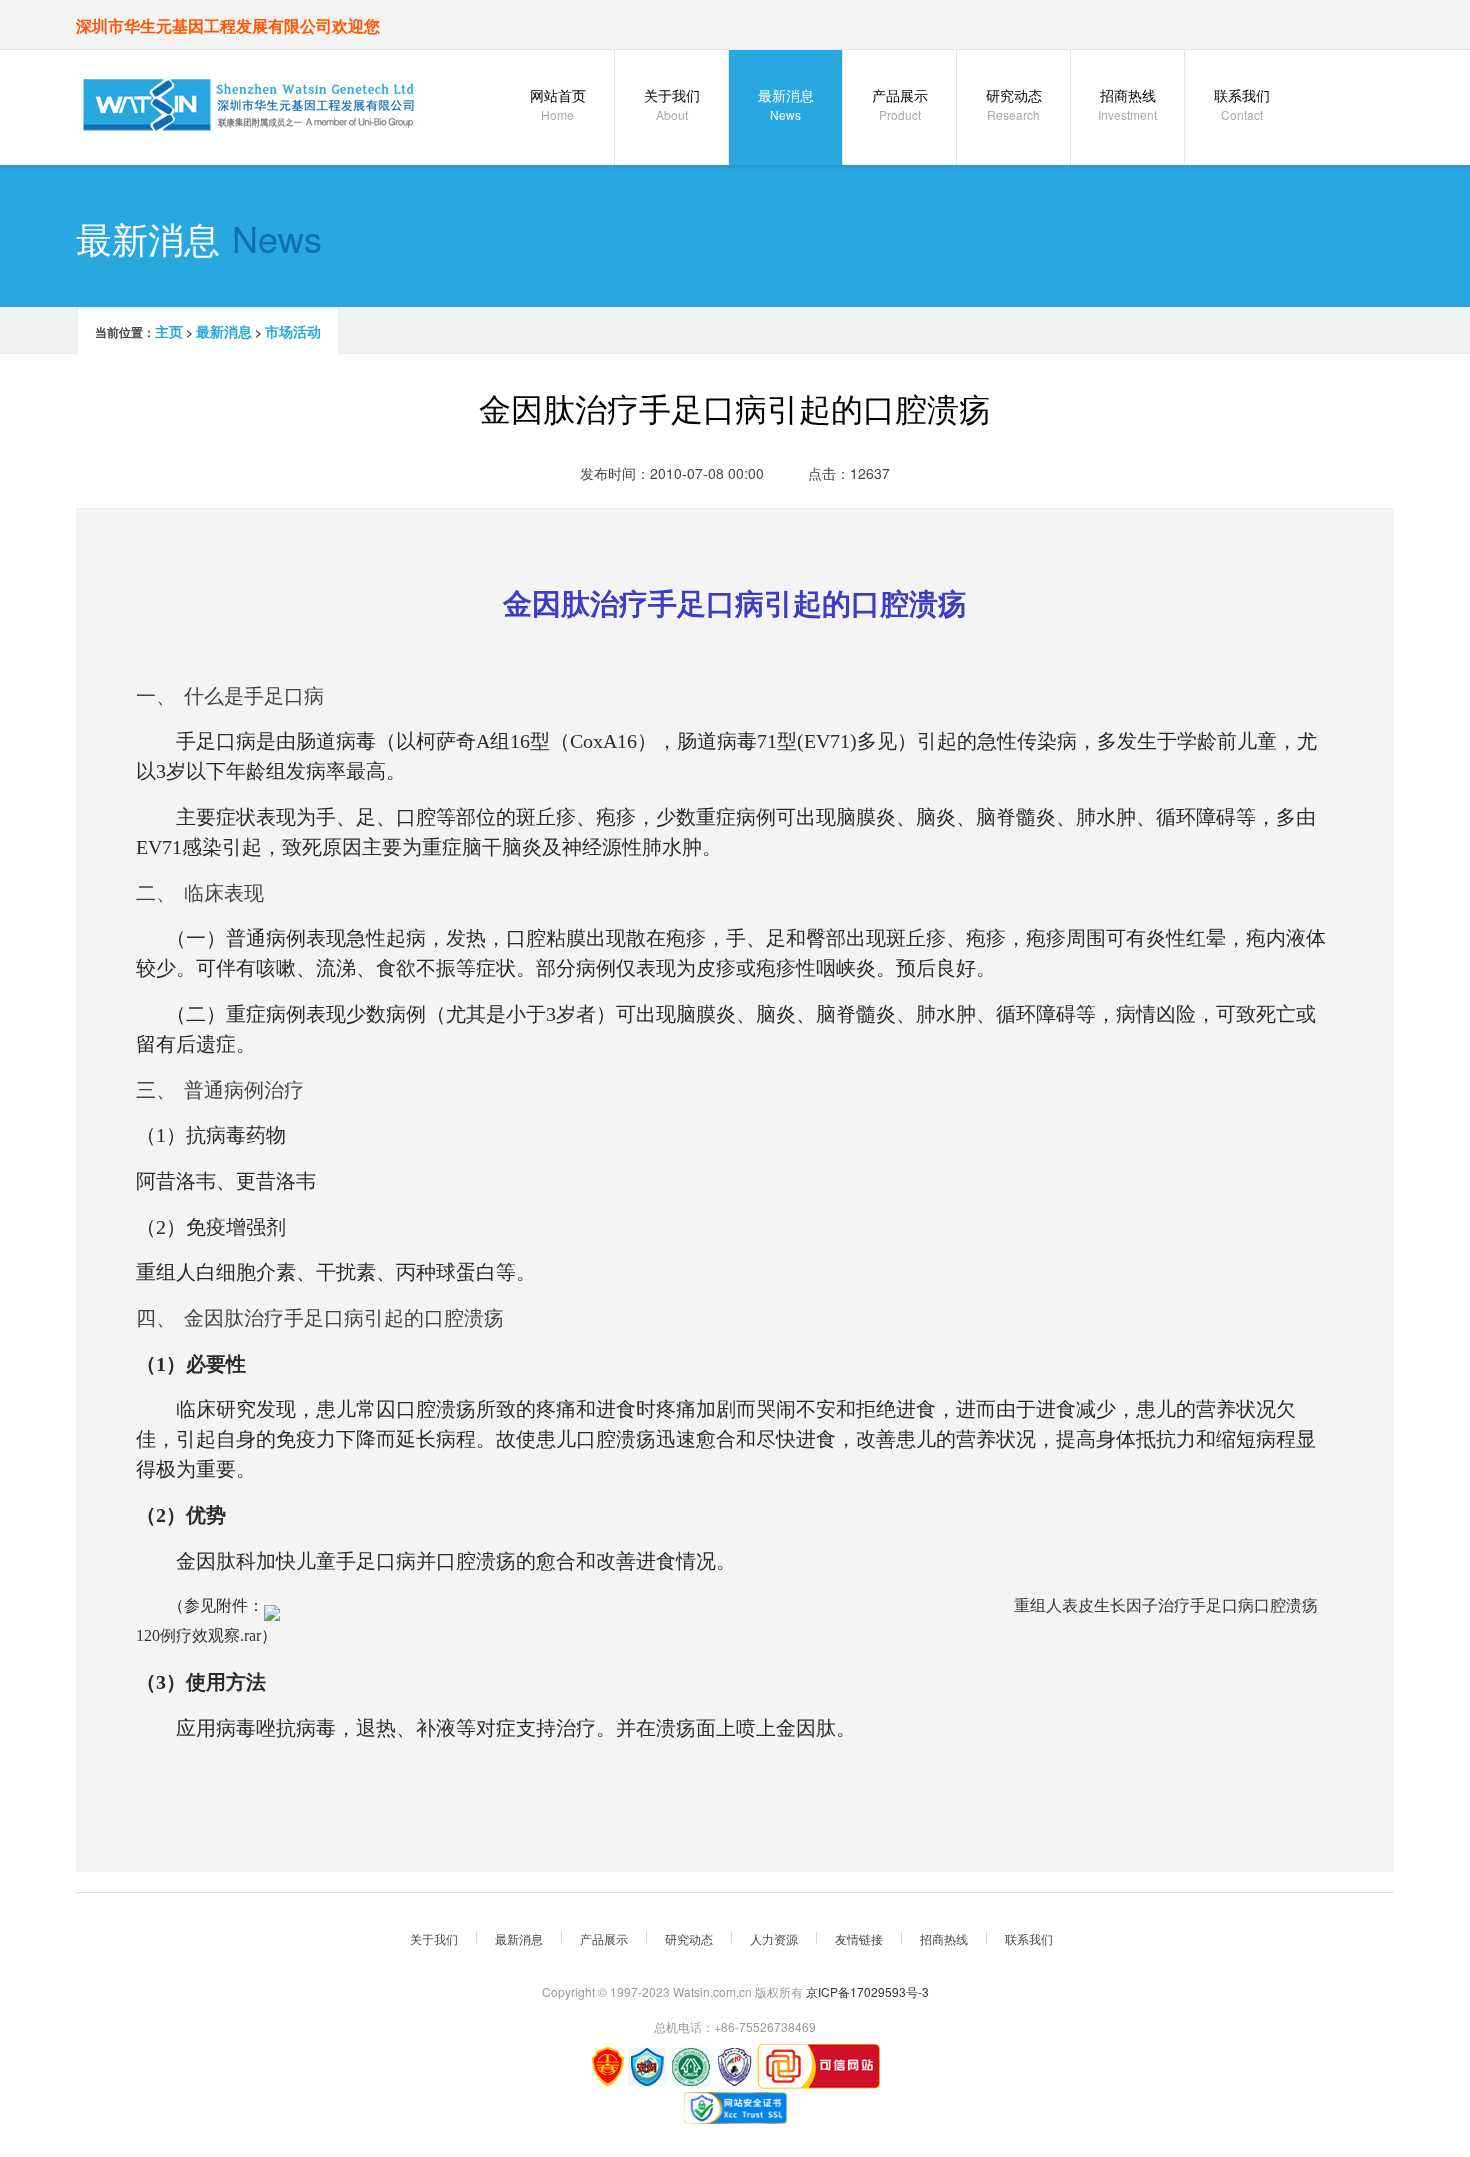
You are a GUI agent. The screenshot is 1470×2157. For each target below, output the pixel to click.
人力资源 (774, 1938)
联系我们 (1242, 104)
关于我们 (672, 104)
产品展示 (900, 104)
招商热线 (1127, 104)
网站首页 (558, 104)
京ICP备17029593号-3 (867, 1991)
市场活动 (293, 331)
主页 (169, 331)
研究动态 (1014, 104)
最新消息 (786, 104)
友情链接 (859, 1938)
